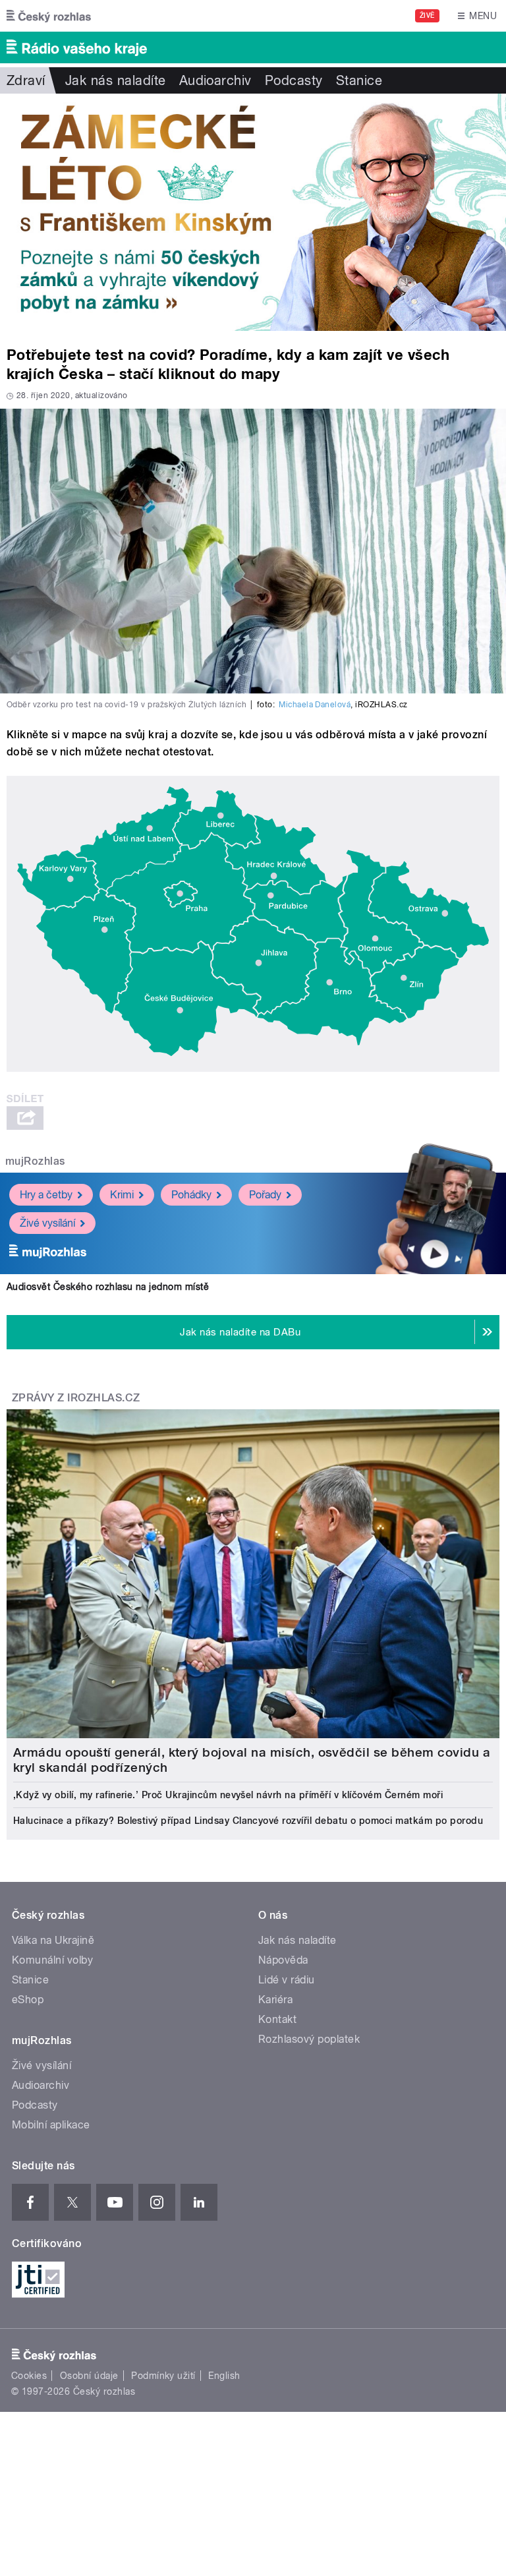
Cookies (29, 2376)
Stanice (359, 80)
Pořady (265, 1195)
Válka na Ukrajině (53, 1940)
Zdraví (26, 80)
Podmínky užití (163, 2376)
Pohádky (191, 1195)
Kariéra (275, 2000)
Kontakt (277, 2019)
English (224, 2376)
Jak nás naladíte (116, 80)
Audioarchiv (215, 80)
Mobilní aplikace (51, 2125)
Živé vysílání (47, 1223)
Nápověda (283, 1960)
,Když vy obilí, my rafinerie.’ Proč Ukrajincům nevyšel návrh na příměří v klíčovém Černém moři (228, 1795)
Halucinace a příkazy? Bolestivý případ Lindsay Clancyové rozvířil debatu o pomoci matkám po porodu (248, 1821)
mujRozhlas (35, 1161)
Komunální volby (52, 1960)
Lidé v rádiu (287, 1980)
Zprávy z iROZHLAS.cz (76, 1398)
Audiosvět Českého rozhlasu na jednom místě (108, 1287)
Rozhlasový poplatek (309, 2039)
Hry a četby (46, 1195)
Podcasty (294, 80)
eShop (28, 2000)
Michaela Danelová (315, 705)
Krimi (122, 1195)
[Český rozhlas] (49, 16)
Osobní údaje (89, 2376)
